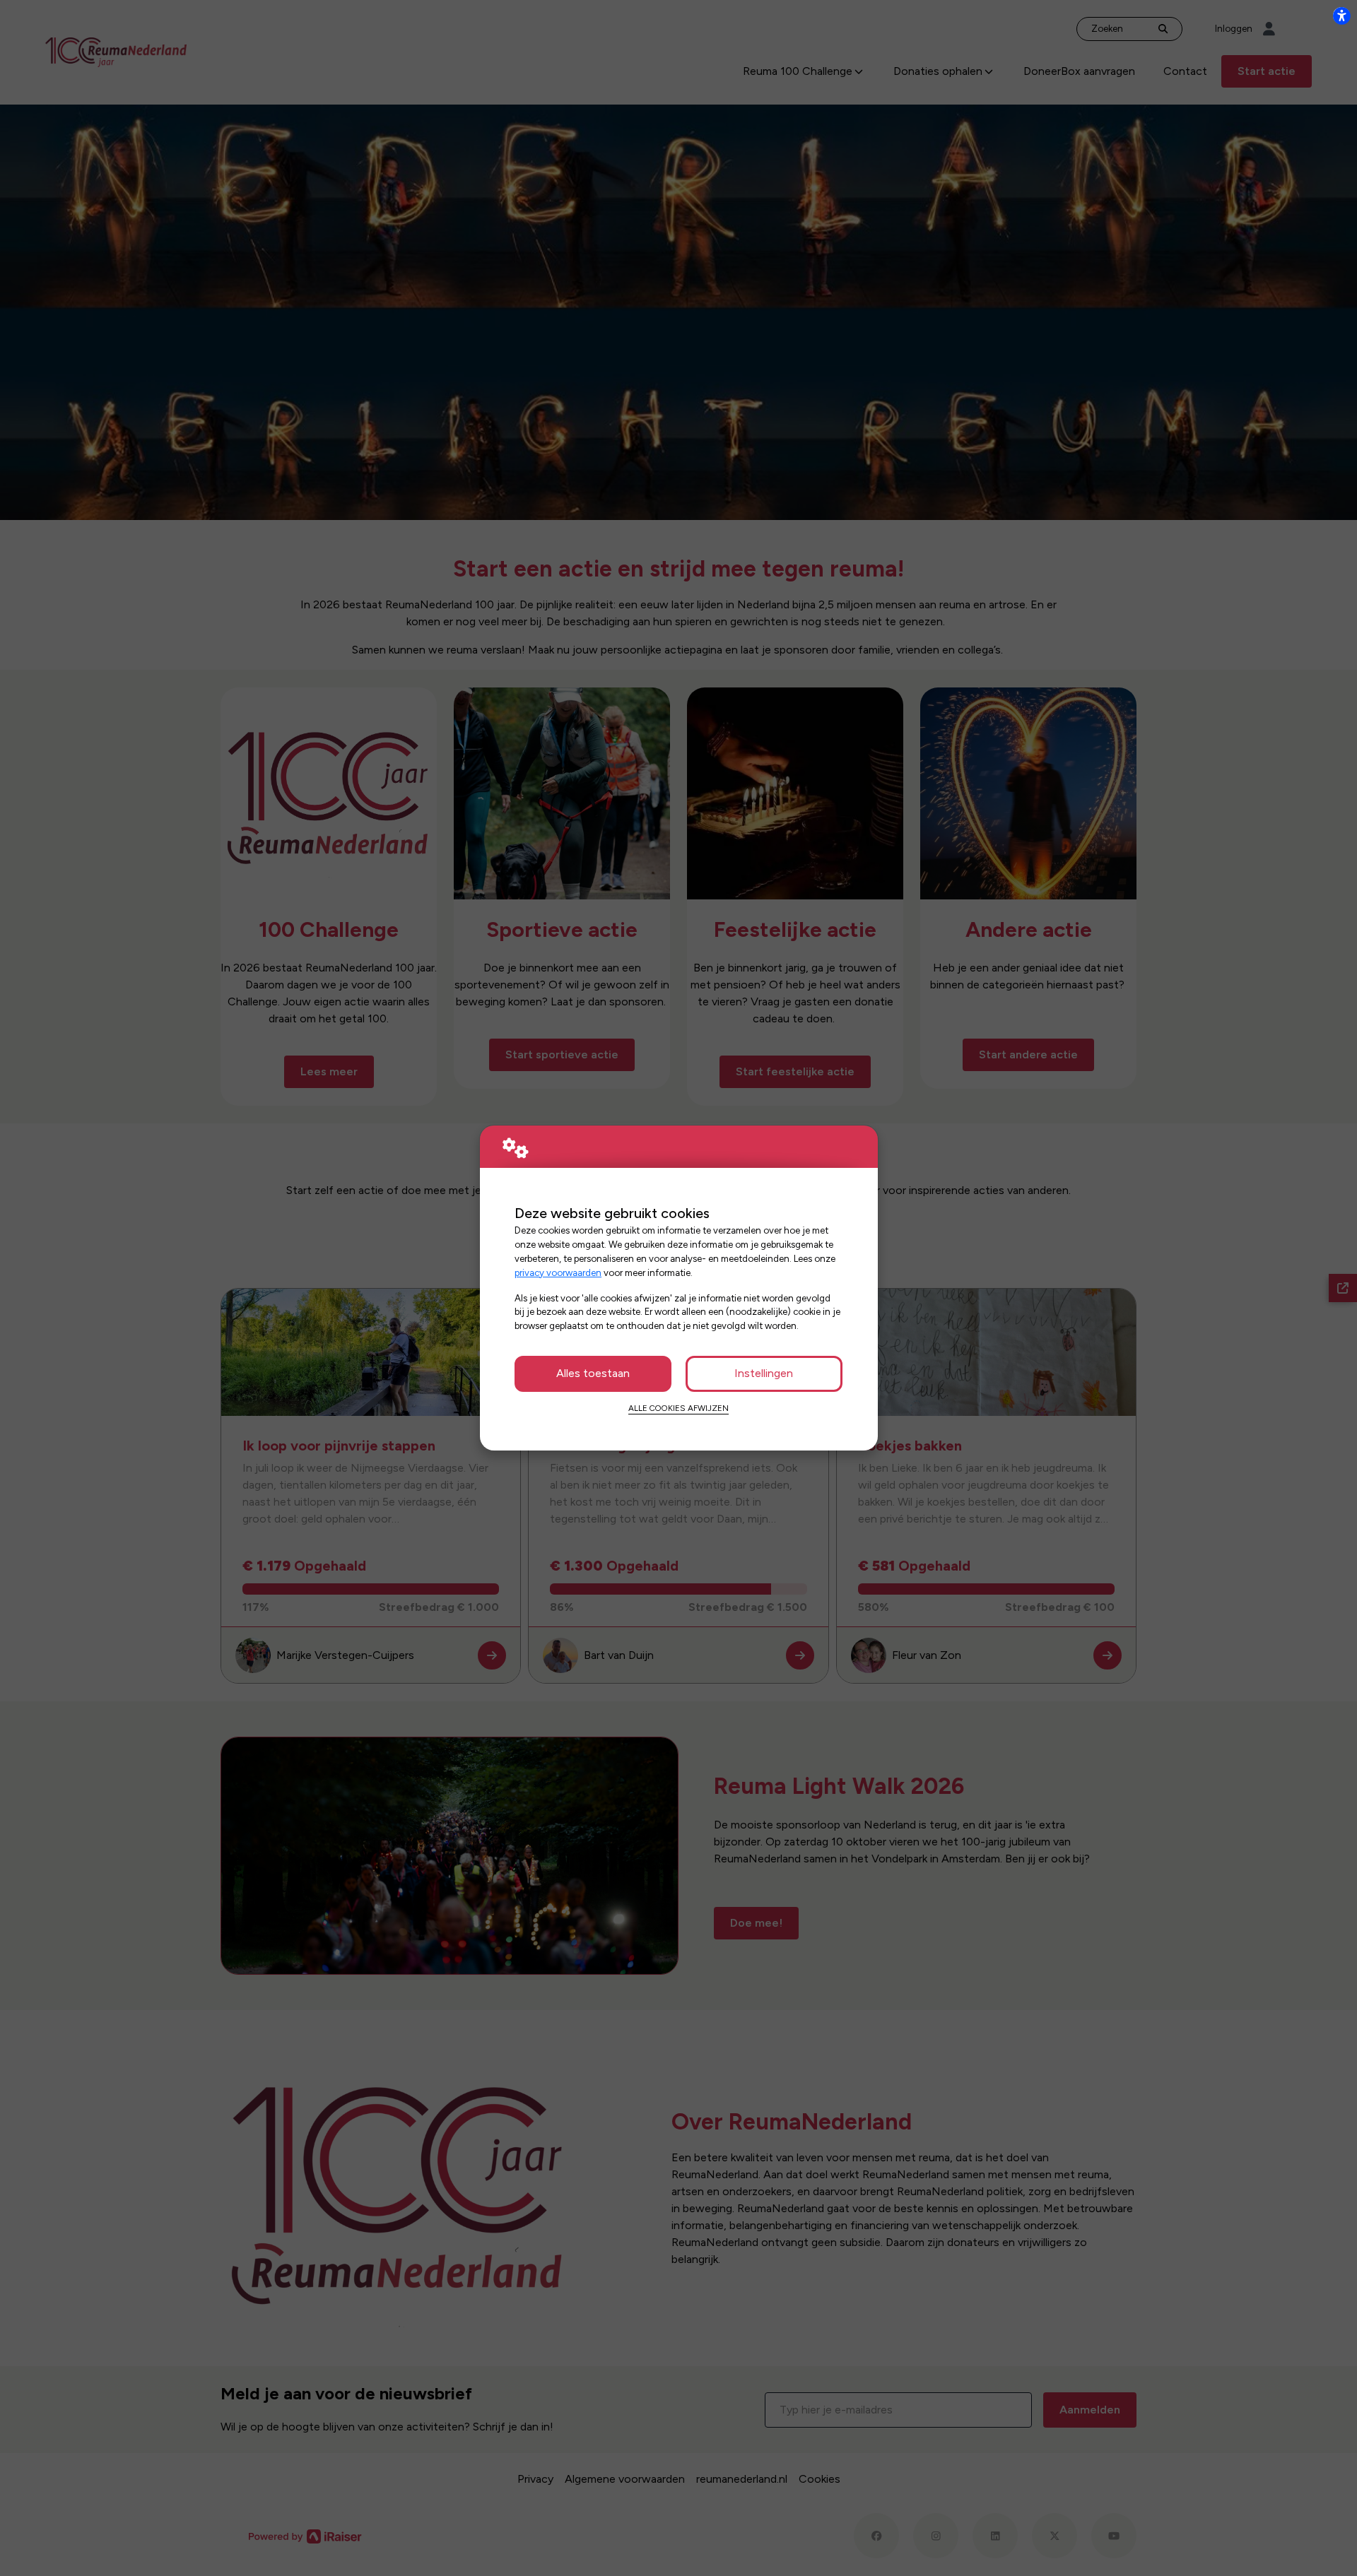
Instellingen (764, 1373)
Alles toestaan (593, 1373)
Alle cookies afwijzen (678, 1408)
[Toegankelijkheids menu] (1341, 16)
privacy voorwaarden (558, 1272)
